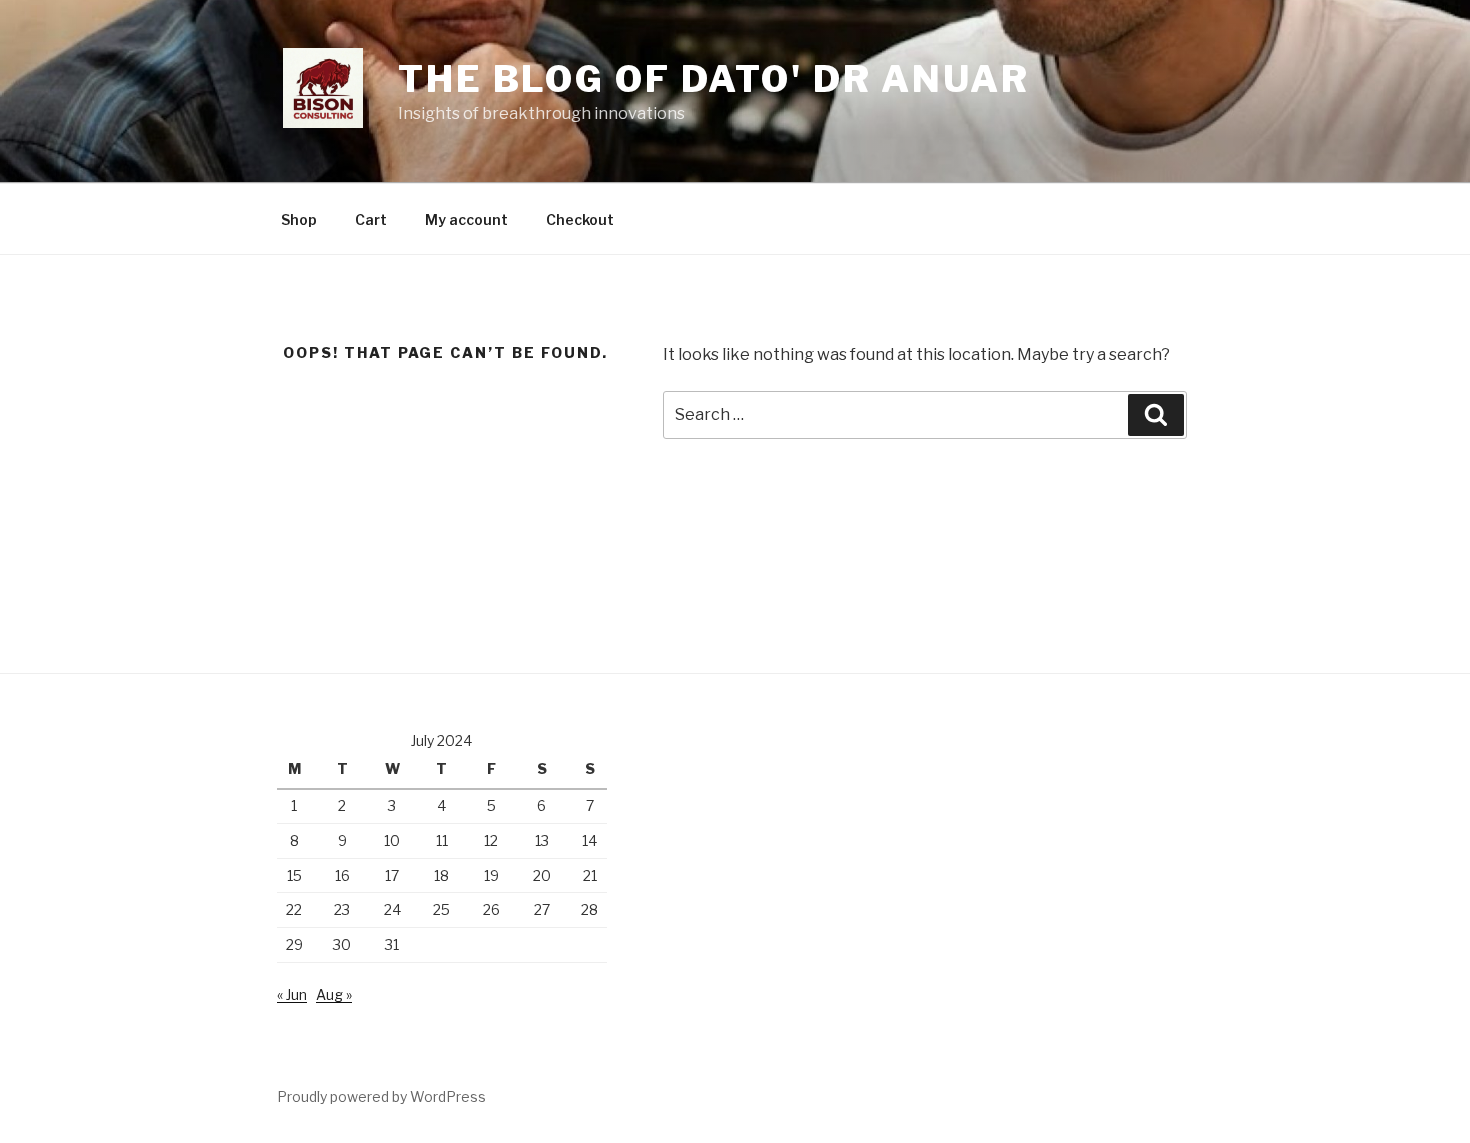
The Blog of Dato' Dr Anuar (714, 79)
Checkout (580, 219)
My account (466, 219)
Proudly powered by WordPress (381, 1096)
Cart (371, 219)
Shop (299, 219)
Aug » (334, 994)
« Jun (292, 994)
